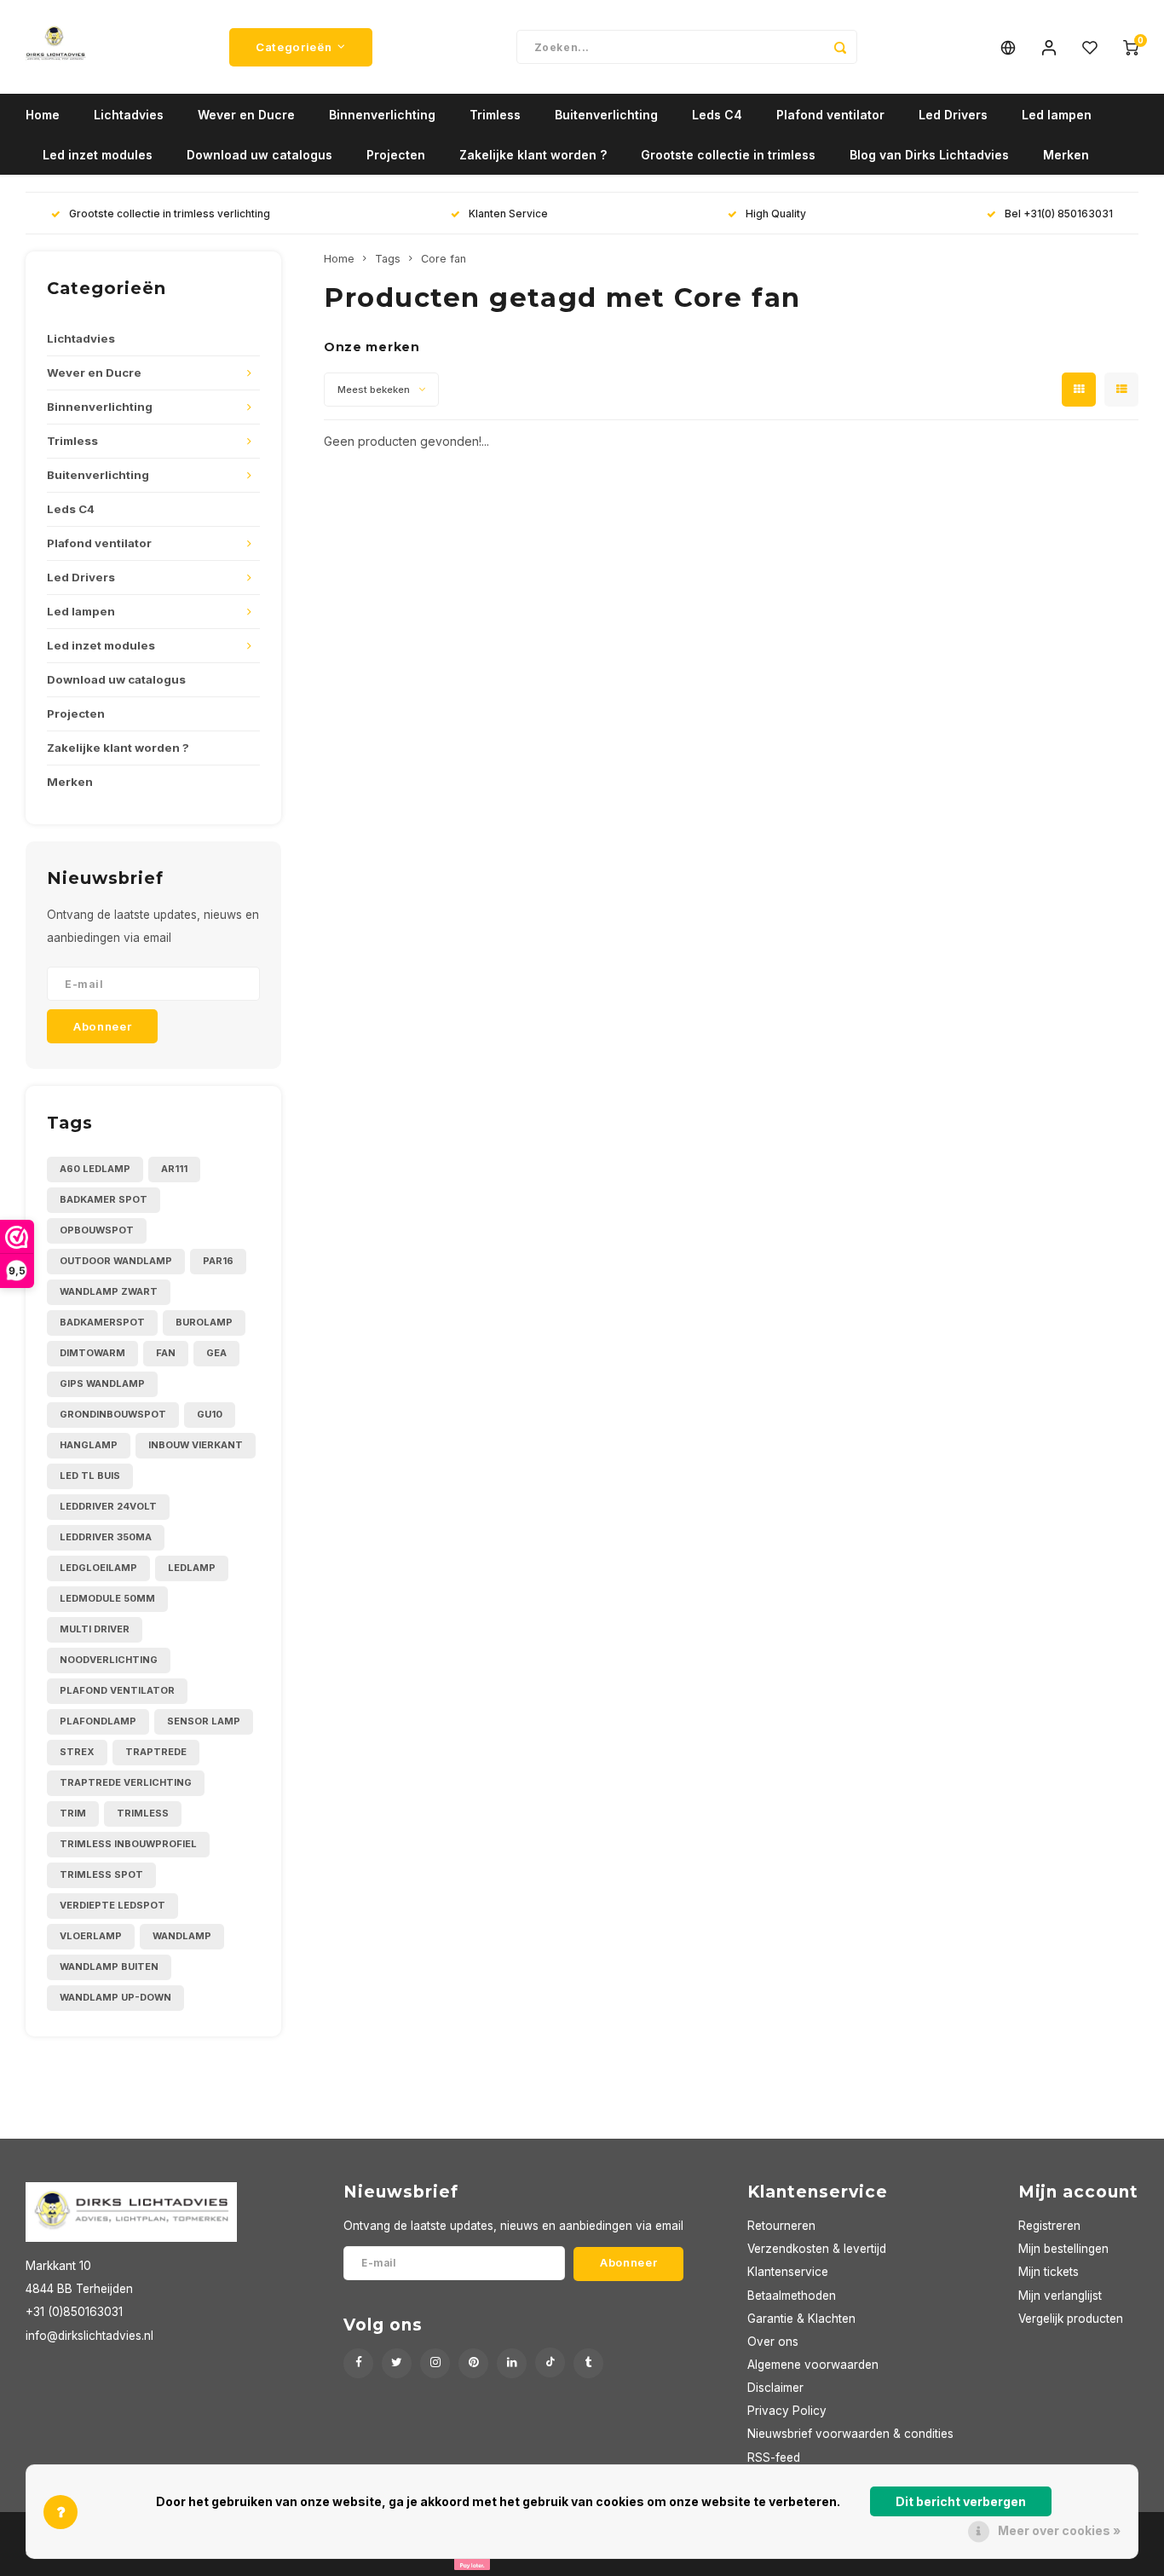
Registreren (1049, 2226)
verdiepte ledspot (112, 1905)
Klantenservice (788, 2272)
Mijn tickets (1049, 2272)
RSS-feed (774, 2458)
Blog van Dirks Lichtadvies (929, 155)
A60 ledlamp (95, 1169)
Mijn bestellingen (1063, 2249)
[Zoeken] (840, 47)
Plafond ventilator (830, 115)
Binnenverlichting (382, 115)
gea (216, 1353)
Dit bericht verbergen (961, 2501)
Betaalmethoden (792, 2296)
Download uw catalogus (259, 155)
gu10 (210, 1414)
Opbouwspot (97, 1230)
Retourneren (781, 2226)
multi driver (95, 1629)
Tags (388, 259)
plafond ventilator (117, 1690)
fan (166, 1353)
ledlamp (192, 1568)
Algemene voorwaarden (813, 2365)
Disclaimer (775, 2388)
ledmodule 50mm (107, 1598)
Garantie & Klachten (801, 2319)
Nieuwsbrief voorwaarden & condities (850, 2434)
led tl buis (90, 1476)
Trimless (495, 115)
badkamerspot (102, 1322)
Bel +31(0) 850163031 (1059, 214)
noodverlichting (109, 1660)
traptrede (156, 1752)
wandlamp (182, 1936)
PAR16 (218, 1261)
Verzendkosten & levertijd (817, 2249)
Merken (1066, 155)
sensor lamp (204, 1721)
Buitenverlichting (606, 115)
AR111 (174, 1169)
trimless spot (101, 1874)
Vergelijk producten (1071, 2319)
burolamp (204, 1322)
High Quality (776, 214)
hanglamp (89, 1445)
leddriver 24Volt (108, 1506)
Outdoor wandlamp (116, 1261)
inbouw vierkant (196, 1445)
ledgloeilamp (98, 1568)
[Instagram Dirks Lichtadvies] (435, 2363)
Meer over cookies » (1059, 2530)
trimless (143, 1813)
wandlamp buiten (109, 1967)
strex (77, 1752)
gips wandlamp (102, 1383)
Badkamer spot (104, 1199)
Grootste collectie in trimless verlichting (170, 214)
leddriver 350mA (106, 1537)
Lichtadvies (129, 115)
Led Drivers (953, 115)
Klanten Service (508, 214)
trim (73, 1813)
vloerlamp (91, 1936)
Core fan (444, 259)
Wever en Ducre (246, 115)
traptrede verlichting (126, 1782)
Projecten (396, 155)
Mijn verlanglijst (1060, 2296)
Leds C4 (717, 115)
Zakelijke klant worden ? (533, 155)
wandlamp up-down (115, 1997)
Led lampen (1057, 115)
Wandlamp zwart (109, 1291)
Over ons (773, 2342)
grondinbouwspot (113, 1414)
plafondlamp (98, 1721)
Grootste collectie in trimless (728, 155)
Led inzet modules (98, 155)
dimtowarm (92, 1353)
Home (43, 115)
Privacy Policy (787, 2411)
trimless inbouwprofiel (128, 1844)
